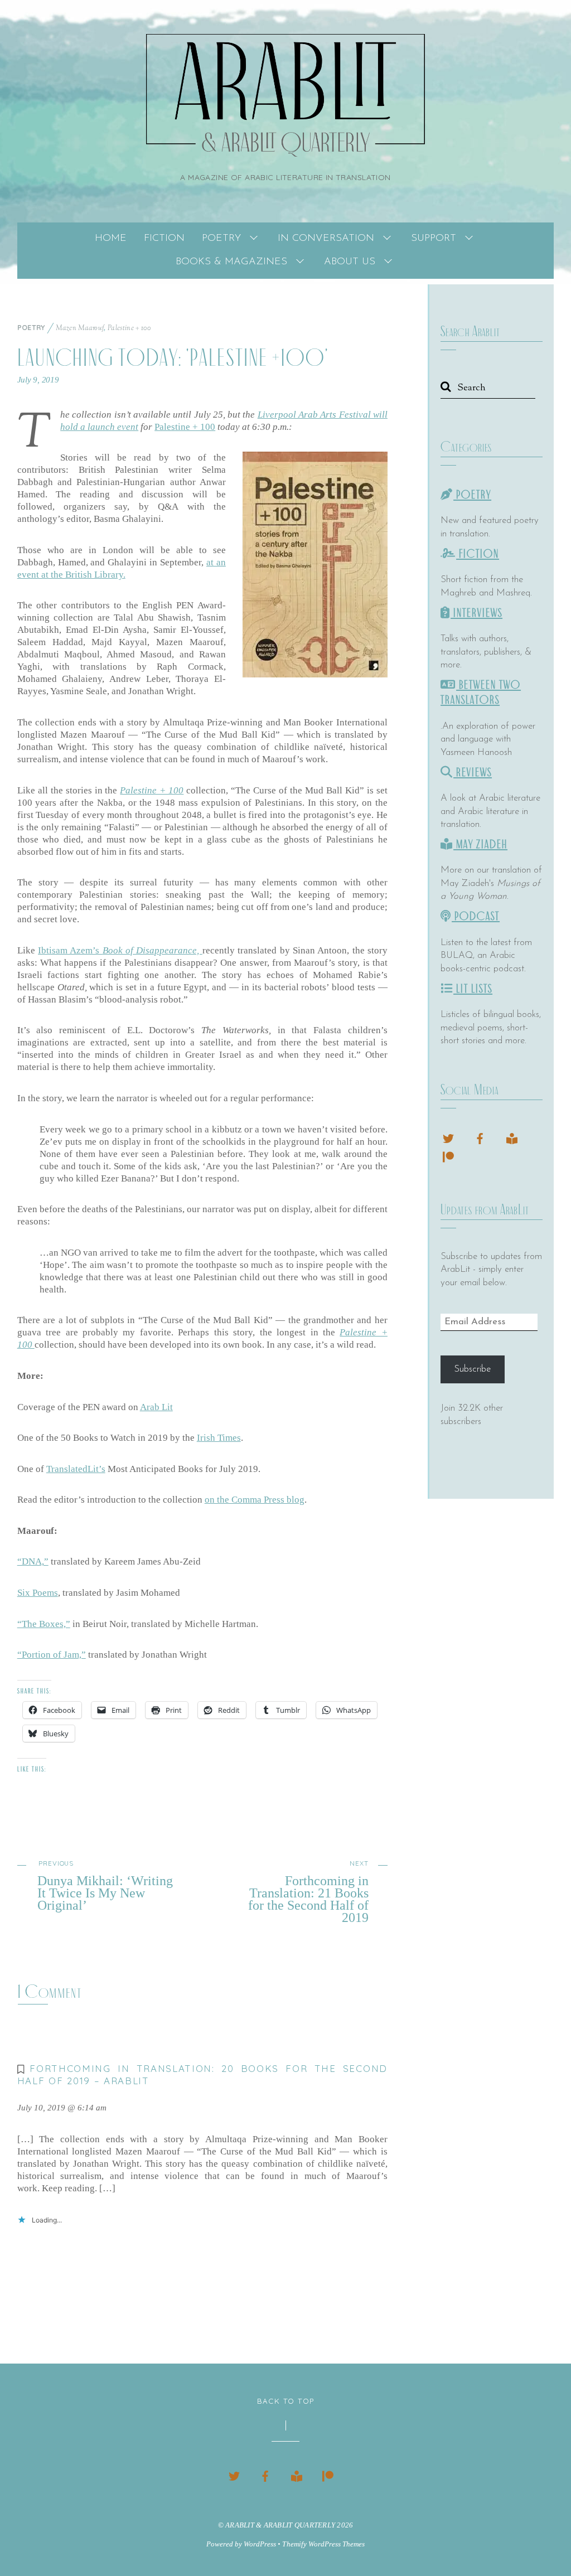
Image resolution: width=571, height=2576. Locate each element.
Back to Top (286, 2401)
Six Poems (38, 1593)
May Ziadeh (480, 844)
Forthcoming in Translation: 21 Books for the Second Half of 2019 (308, 1891)
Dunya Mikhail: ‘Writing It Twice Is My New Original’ (105, 1885)
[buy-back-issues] (512, 1137)
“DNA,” (33, 1561)
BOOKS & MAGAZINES (231, 262)
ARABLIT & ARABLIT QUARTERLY (280, 2525)
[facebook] (480, 1137)
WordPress (260, 2544)
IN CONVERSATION (326, 239)
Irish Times (219, 1438)
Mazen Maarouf (80, 328)
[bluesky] (448, 1137)
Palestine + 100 (130, 328)
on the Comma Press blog (255, 1500)
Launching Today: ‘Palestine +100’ (173, 358)
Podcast (476, 916)
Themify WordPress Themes (323, 2544)
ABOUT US (350, 262)
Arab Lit (156, 1407)
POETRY (221, 239)
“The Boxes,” (44, 1624)
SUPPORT (434, 239)
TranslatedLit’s (76, 1469)
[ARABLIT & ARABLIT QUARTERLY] (285, 142)
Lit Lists (473, 989)
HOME (111, 239)
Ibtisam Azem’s (120, 950)
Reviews (473, 773)
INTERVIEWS (476, 613)
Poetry (31, 327)
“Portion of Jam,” (52, 1655)
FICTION (164, 239)
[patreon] (448, 1156)
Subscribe (472, 1369)
